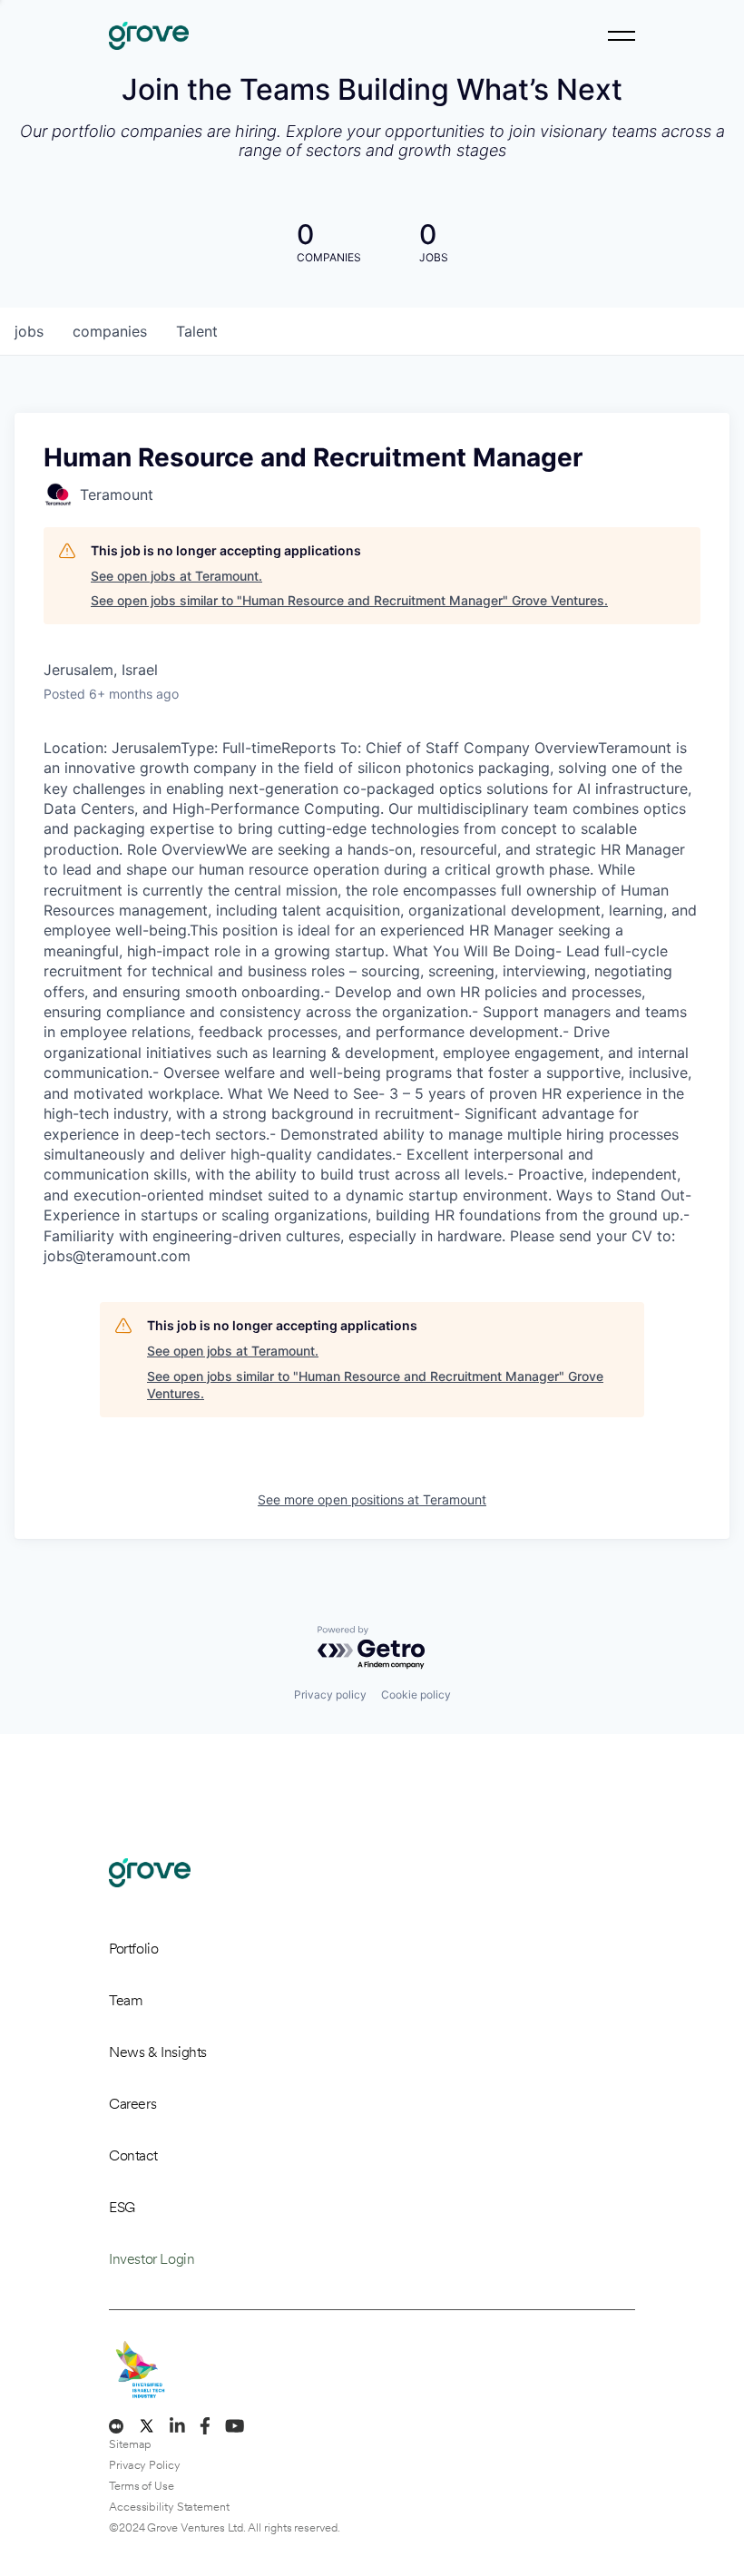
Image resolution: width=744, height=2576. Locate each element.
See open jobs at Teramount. (176, 576)
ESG (122, 2207)
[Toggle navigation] (622, 36)
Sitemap (130, 2444)
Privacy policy (330, 1694)
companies (110, 331)
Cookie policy (416, 1694)
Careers (132, 2104)
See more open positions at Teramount (372, 1499)
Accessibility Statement (169, 2507)
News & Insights (158, 2052)
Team (126, 2000)
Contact (133, 2155)
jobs (29, 331)
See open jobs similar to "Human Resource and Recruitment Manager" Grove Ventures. (349, 600)
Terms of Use (142, 2486)
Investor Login (152, 2259)
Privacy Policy (145, 2465)
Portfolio (133, 1949)
